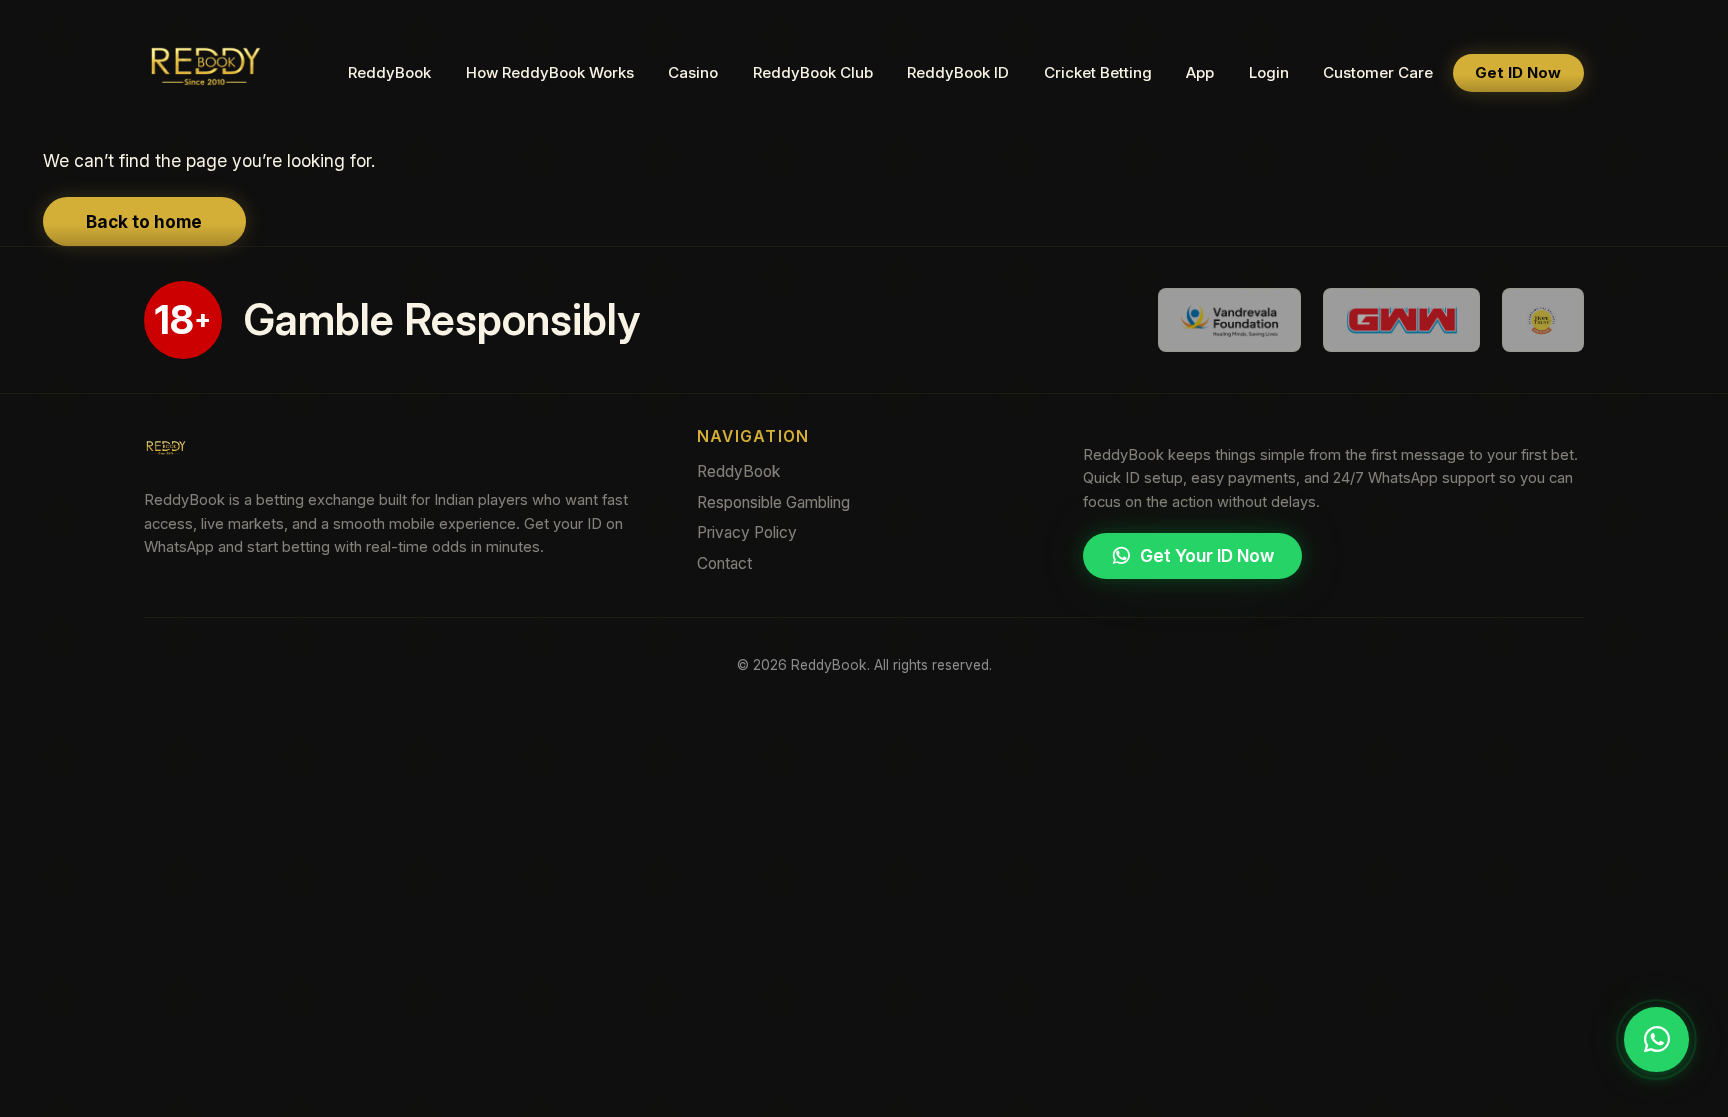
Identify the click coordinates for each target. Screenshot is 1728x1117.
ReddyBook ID (958, 72)
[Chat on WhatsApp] (1656, 1040)
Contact (724, 563)
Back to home (144, 221)
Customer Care (1378, 72)
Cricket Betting (1098, 72)
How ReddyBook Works (550, 72)
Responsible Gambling (773, 502)
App (1200, 72)
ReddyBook (389, 72)
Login (1269, 72)
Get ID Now (1518, 72)
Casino (693, 72)
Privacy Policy (747, 532)
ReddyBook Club (813, 72)
